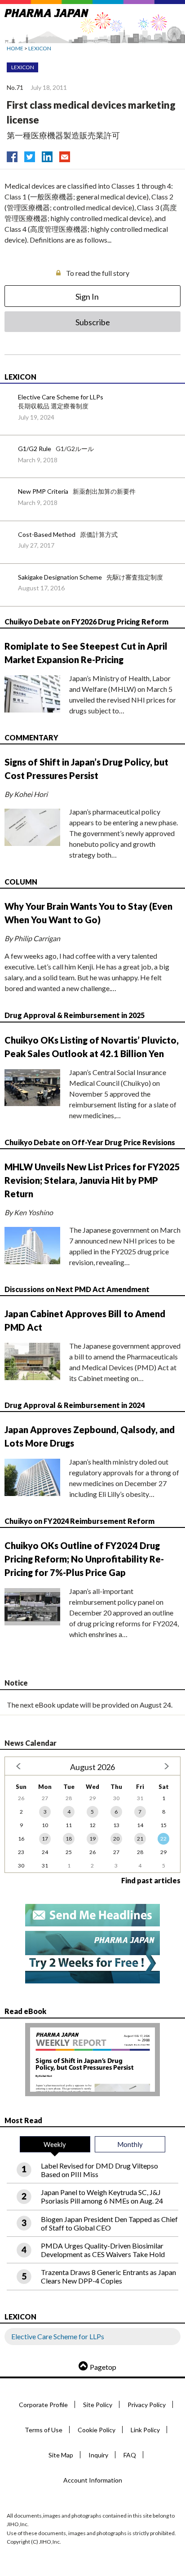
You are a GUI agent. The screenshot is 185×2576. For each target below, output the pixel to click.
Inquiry (98, 2455)
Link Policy (145, 2430)
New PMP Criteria (43, 491)
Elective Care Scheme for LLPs (61, 397)
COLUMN (21, 882)
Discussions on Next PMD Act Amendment (77, 1289)
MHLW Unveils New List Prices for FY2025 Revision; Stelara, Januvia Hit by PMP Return (92, 1180)
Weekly (55, 2144)
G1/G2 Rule (35, 449)
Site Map (61, 2455)
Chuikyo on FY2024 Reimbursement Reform (79, 1521)
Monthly (130, 2144)
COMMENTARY (31, 737)
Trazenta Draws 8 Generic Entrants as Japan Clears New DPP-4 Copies (108, 2276)
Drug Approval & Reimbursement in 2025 (75, 1015)
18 (69, 1839)
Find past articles (151, 1880)
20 (116, 1839)
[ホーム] (46, 11)
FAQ (130, 2455)
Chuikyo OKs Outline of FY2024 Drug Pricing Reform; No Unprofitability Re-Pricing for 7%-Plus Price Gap (84, 1559)
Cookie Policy (97, 2430)
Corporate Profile (43, 2405)
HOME (15, 48)
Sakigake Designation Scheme (60, 577)
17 (45, 1839)
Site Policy (98, 2405)
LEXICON (40, 48)
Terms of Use (44, 2430)
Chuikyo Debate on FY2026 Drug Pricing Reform (86, 622)
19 (92, 1839)
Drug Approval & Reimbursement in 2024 (75, 1405)
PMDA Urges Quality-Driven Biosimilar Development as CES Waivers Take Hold (103, 2250)
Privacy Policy (147, 2405)
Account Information (93, 2480)
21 (140, 1839)
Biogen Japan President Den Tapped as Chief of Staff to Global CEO (109, 2223)
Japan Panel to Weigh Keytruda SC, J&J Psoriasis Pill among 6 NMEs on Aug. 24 (102, 2196)
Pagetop (103, 2367)
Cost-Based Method (47, 534)
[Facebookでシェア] (12, 155)
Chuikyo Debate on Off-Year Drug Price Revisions (90, 1142)
